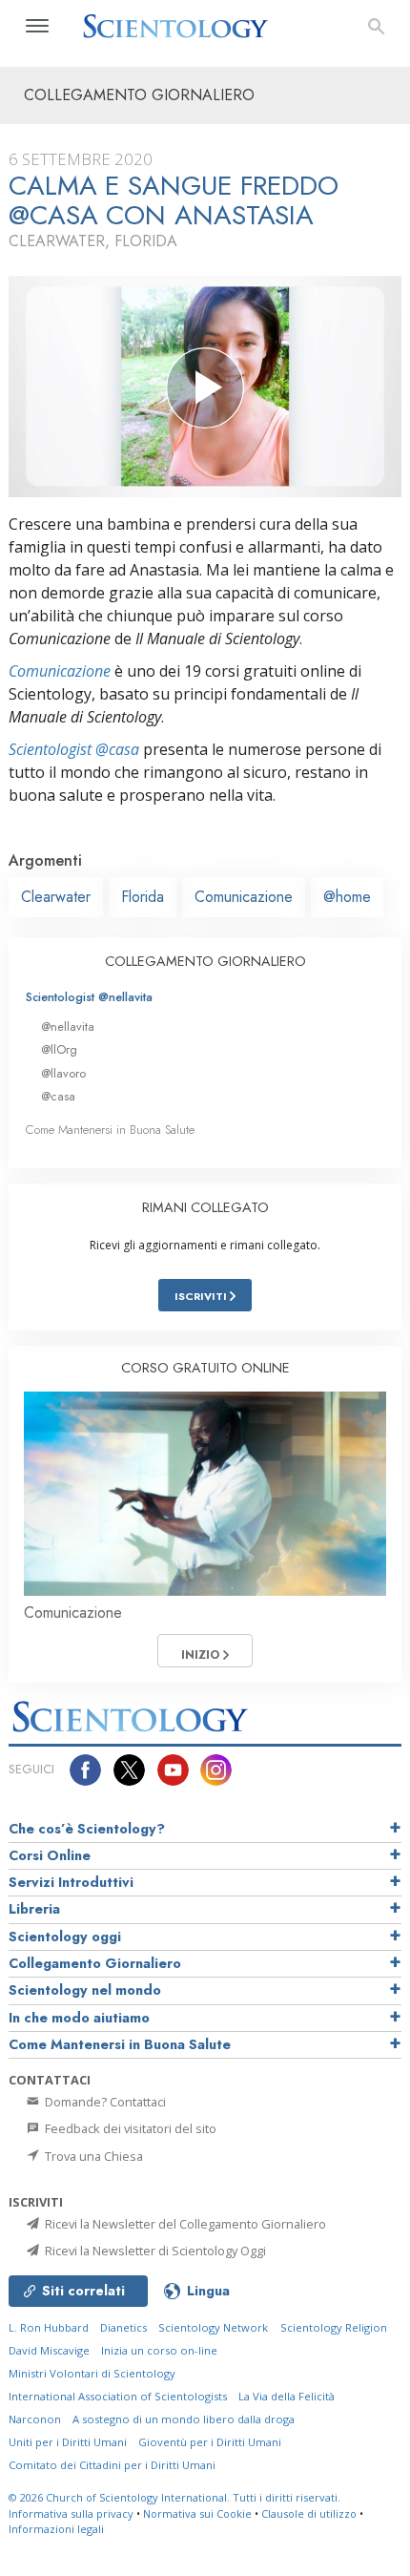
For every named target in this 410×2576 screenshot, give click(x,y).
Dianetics (123, 2327)
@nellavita (68, 1026)
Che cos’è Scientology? (87, 1829)
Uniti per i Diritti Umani (68, 2442)
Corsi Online (50, 1855)
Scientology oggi (65, 1937)
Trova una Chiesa (92, 2156)
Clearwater (56, 897)
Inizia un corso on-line (159, 2350)
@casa (58, 1096)
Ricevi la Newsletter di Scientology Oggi (154, 2251)
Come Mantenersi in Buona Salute (110, 1130)
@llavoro (63, 1073)
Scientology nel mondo (85, 1990)
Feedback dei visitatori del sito (129, 2128)
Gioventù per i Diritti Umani (210, 2442)
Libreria (34, 1909)
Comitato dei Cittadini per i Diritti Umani (112, 2465)
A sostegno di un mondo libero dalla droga (184, 2419)
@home (347, 897)
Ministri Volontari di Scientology (92, 2373)
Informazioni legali (56, 2529)
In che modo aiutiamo (79, 2018)
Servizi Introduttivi (71, 1882)
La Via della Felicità (287, 2396)
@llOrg (59, 1049)
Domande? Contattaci (104, 2102)
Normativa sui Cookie (197, 2513)
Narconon (35, 2419)
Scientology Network (213, 2327)
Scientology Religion (334, 2327)
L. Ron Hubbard (49, 2327)
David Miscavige (49, 2350)
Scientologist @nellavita (89, 997)
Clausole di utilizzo (309, 2513)
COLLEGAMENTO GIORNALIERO (205, 961)
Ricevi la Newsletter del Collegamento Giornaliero (184, 2224)
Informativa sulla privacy (71, 2513)
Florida (143, 897)
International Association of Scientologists (118, 2396)
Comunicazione (60, 671)
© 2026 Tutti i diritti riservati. (174, 2497)
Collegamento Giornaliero (95, 1963)
